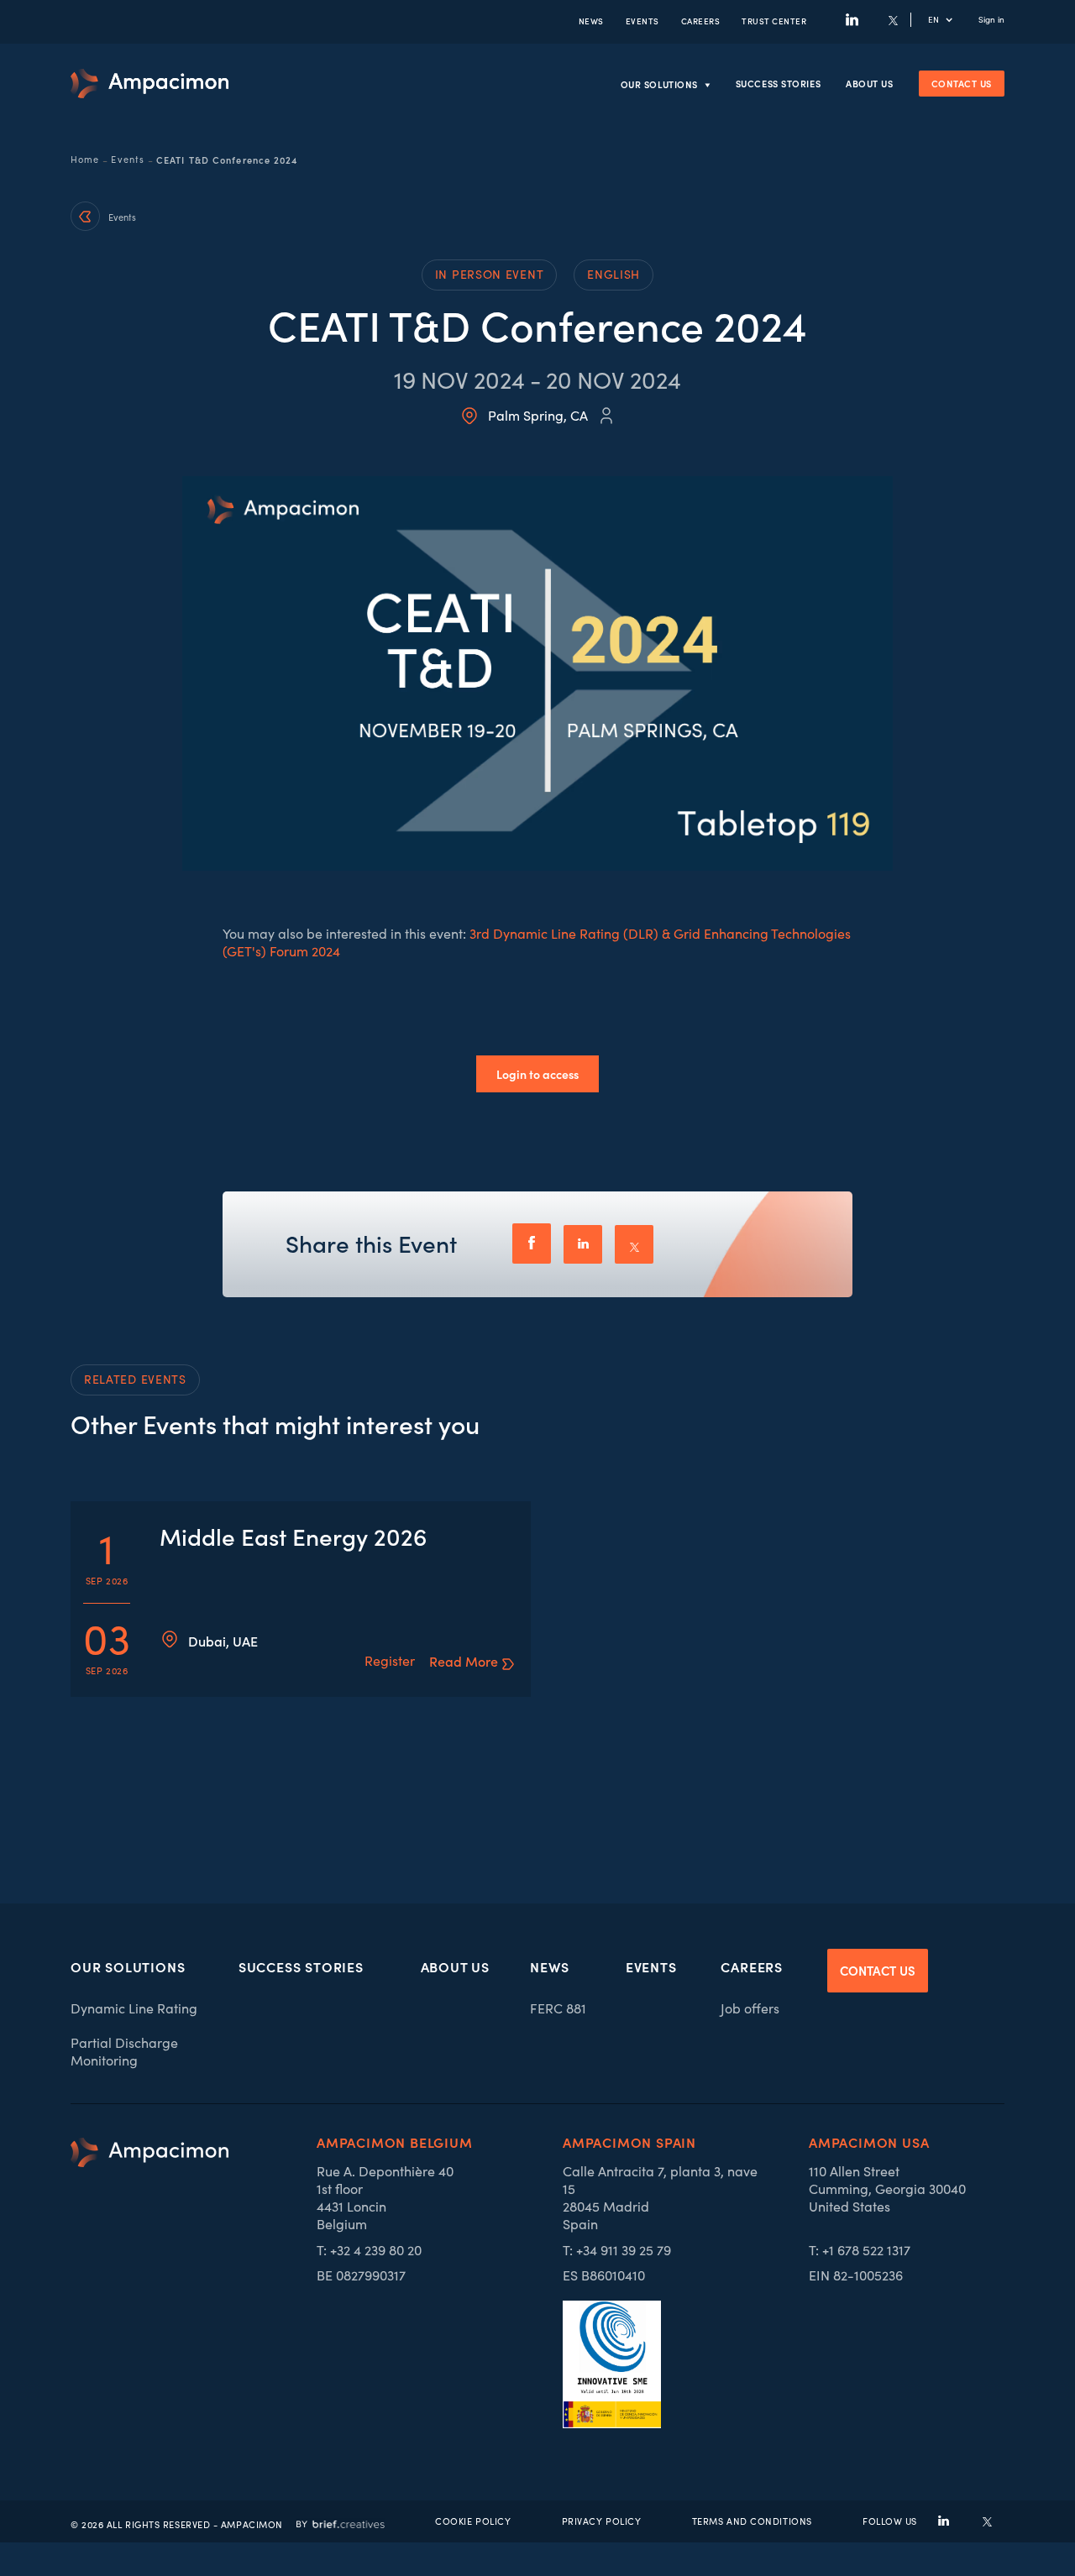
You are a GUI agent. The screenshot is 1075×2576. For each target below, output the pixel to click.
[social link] (944, 2521)
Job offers (750, 2008)
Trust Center (774, 21)
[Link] (149, 84)
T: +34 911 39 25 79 (617, 2250)
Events (128, 160)
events (642, 21)
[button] (949, 20)
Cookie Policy (473, 2521)
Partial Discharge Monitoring (124, 2051)
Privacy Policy (602, 2521)
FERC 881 (558, 2008)
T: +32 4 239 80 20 (369, 2250)
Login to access (537, 1074)
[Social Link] (852, 20)
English (614, 274)
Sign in (991, 20)
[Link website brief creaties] (340, 2521)
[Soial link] (987, 2521)
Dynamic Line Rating (134, 2008)
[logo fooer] (149, 2283)
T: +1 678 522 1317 (860, 2250)
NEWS (591, 21)
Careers (701, 21)
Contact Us (962, 83)
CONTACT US (878, 1970)
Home (85, 160)
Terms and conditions (752, 2521)
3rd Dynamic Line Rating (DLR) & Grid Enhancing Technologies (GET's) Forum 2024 (537, 942)
